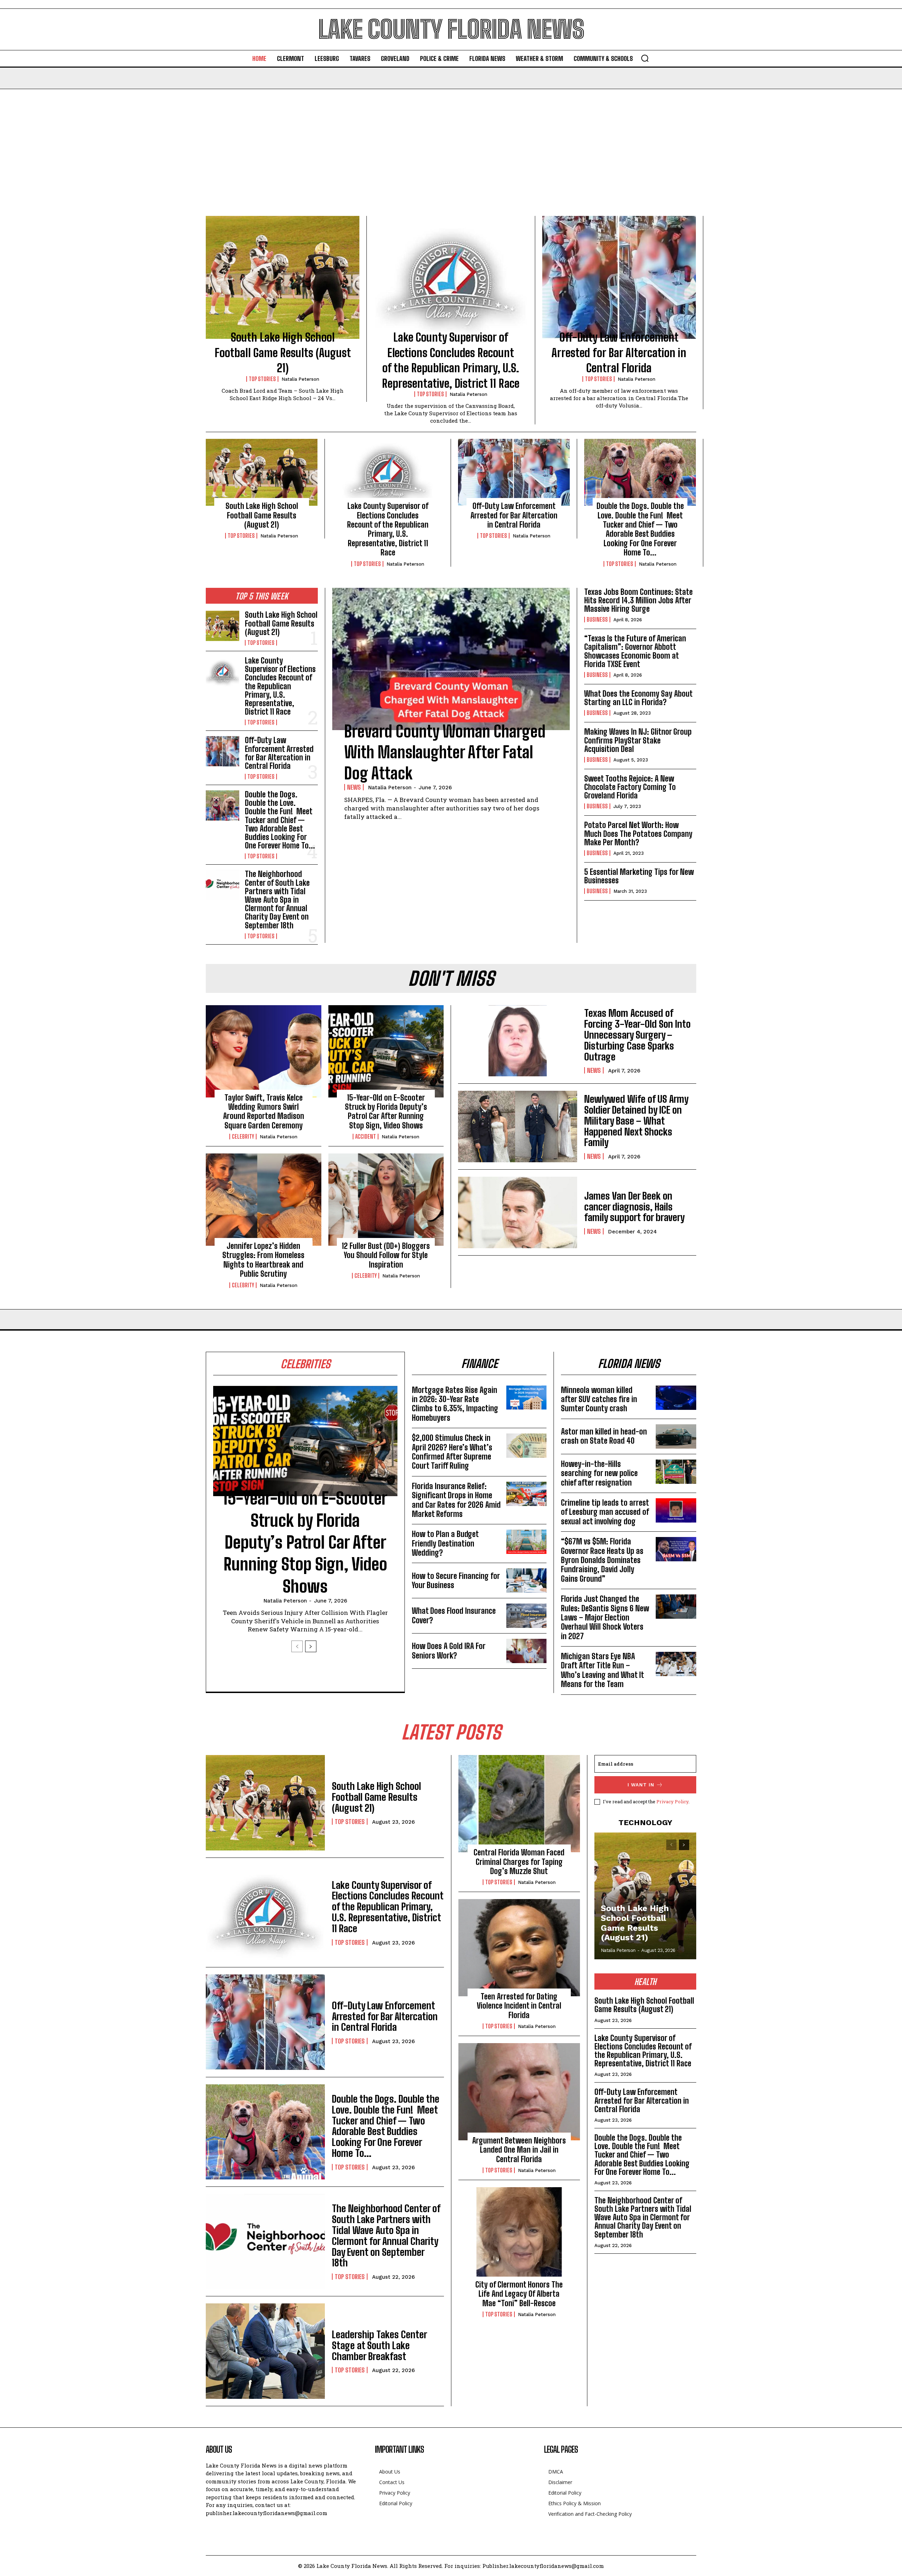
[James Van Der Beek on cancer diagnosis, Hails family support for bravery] (518, 1212)
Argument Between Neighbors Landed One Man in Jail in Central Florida (519, 2150)
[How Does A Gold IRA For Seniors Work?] (527, 1651)
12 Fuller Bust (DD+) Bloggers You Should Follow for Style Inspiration (386, 1255)
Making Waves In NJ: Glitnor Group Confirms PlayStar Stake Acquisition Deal (638, 740)
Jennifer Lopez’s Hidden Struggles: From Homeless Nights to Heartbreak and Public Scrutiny (263, 1260)
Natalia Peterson (300, 379)
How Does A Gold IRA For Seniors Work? (449, 1651)
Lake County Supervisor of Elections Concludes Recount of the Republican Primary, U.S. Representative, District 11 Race (388, 529)
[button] (645, 58)
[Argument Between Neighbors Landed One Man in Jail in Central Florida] (519, 2092)
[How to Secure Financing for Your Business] (527, 1581)
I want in (641, 1785)
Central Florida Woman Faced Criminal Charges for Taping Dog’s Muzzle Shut (519, 1862)
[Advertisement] (451, 142)
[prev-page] (297, 1646)
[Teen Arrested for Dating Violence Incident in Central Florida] (519, 1948)
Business (597, 620)
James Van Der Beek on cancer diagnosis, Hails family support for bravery (634, 1207)
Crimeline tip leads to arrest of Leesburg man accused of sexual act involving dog (605, 1512)
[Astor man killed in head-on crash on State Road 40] (676, 1436)
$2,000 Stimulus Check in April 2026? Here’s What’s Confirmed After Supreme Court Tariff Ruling (452, 1452)
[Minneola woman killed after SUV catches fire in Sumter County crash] (676, 1398)
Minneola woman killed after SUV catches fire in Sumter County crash (599, 1399)
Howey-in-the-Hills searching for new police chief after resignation (599, 1473)
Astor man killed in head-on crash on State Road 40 (604, 1436)
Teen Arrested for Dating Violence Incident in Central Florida (519, 2006)
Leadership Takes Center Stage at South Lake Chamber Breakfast (379, 2345)
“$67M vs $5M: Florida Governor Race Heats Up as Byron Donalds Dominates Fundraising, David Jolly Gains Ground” (602, 1560)
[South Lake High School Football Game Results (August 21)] (283, 277)
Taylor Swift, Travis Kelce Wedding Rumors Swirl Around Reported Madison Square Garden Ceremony (264, 1112)
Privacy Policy (672, 1802)
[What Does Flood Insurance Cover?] (527, 1616)
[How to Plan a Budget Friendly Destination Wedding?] (527, 1542)
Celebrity (243, 1137)
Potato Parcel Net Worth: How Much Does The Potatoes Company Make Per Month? (638, 833)
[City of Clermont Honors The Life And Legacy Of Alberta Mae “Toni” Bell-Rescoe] (519, 2236)
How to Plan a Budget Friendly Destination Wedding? (445, 1543)
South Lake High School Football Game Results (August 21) (283, 353)
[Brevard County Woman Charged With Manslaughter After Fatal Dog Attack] (451, 659)
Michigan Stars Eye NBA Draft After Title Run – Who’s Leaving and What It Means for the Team (603, 1670)
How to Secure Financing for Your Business (456, 1581)
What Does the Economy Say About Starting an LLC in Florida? (638, 698)
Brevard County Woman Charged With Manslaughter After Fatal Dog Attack (445, 752)
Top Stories (262, 379)
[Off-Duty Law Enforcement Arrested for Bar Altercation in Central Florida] (619, 277)
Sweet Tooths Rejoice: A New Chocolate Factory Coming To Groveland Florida (630, 787)
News (354, 787)
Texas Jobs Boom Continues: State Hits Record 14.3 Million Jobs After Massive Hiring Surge (638, 600)
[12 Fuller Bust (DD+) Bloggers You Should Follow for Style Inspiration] (386, 1200)
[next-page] (311, 1646)
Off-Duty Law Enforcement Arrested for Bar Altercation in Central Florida (619, 353)
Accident (366, 1137)
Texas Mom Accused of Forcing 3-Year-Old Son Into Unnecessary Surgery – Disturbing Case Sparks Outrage (637, 1035)
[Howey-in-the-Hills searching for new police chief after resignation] (676, 1472)
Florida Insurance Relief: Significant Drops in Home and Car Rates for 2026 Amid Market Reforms (456, 1500)
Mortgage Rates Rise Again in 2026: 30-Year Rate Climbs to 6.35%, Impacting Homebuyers (455, 1404)
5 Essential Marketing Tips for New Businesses (639, 876)
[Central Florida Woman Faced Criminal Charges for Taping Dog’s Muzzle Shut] (519, 1804)
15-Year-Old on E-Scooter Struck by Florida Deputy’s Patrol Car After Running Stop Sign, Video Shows (386, 1112)
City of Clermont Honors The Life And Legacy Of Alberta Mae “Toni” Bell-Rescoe (519, 2294)
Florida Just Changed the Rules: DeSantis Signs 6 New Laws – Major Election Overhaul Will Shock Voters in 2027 (605, 1617)
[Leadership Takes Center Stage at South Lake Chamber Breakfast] (265, 2351)
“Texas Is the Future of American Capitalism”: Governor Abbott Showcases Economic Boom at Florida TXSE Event (635, 651)
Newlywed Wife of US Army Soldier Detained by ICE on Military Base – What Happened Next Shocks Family (636, 1121)
